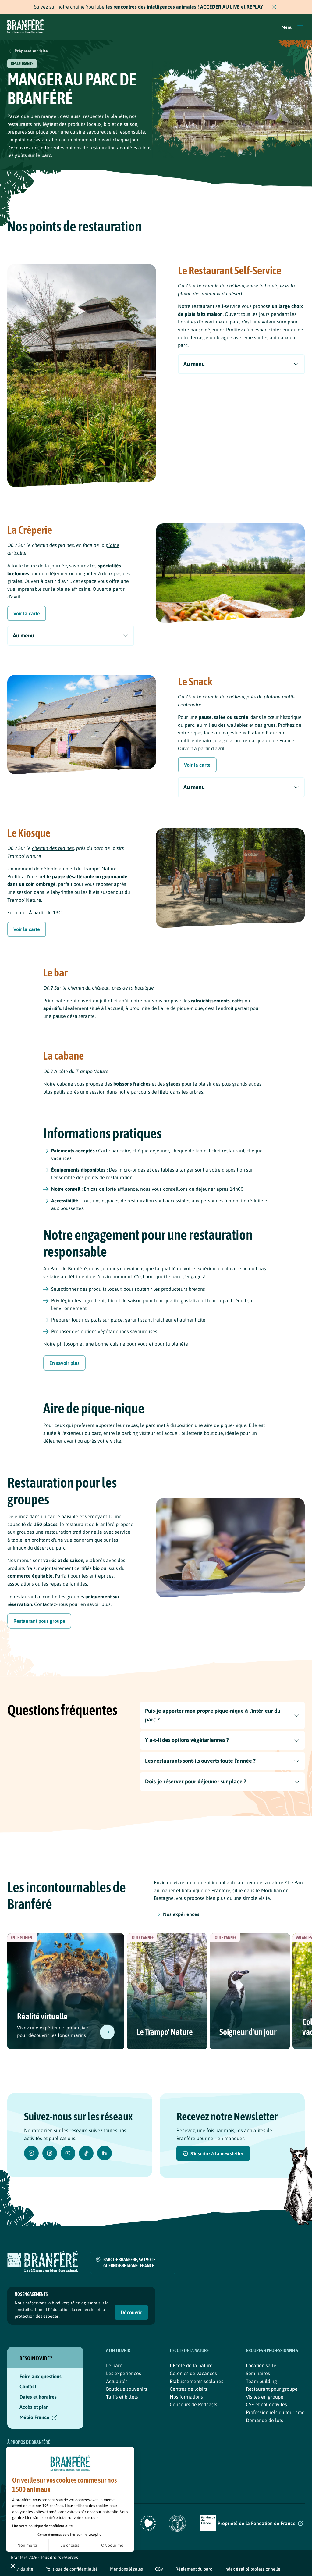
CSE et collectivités (266, 2404)
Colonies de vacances (193, 2373)
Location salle (261, 2365)
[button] (293, 27)
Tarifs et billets (122, 2397)
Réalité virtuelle (42, 2016)
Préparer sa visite (31, 51)
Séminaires (258, 2373)
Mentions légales (126, 2569)
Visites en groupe (265, 2397)
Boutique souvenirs (127, 2389)
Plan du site (22, 2569)
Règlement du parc (194, 2569)
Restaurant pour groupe (272, 2389)
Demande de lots (264, 2420)
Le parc (114, 2365)
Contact (28, 2386)
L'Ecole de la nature (191, 2365)
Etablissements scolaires (197, 2381)
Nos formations (186, 2397)
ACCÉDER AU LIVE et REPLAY (232, 7)
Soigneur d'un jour (248, 2032)
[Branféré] (26, 27)
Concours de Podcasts (193, 2404)
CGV (159, 2569)
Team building (261, 2381)
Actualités (117, 2381)
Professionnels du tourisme (275, 2412)
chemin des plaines (53, 848)
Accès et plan (34, 2407)
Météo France (34, 2417)
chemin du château (223, 697)
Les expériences (124, 2373)
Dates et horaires (38, 2397)
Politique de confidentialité (72, 2569)
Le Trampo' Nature (165, 2032)
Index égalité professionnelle (252, 2569)
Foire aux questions (41, 2376)
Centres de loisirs (188, 2389)
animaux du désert (222, 294)
